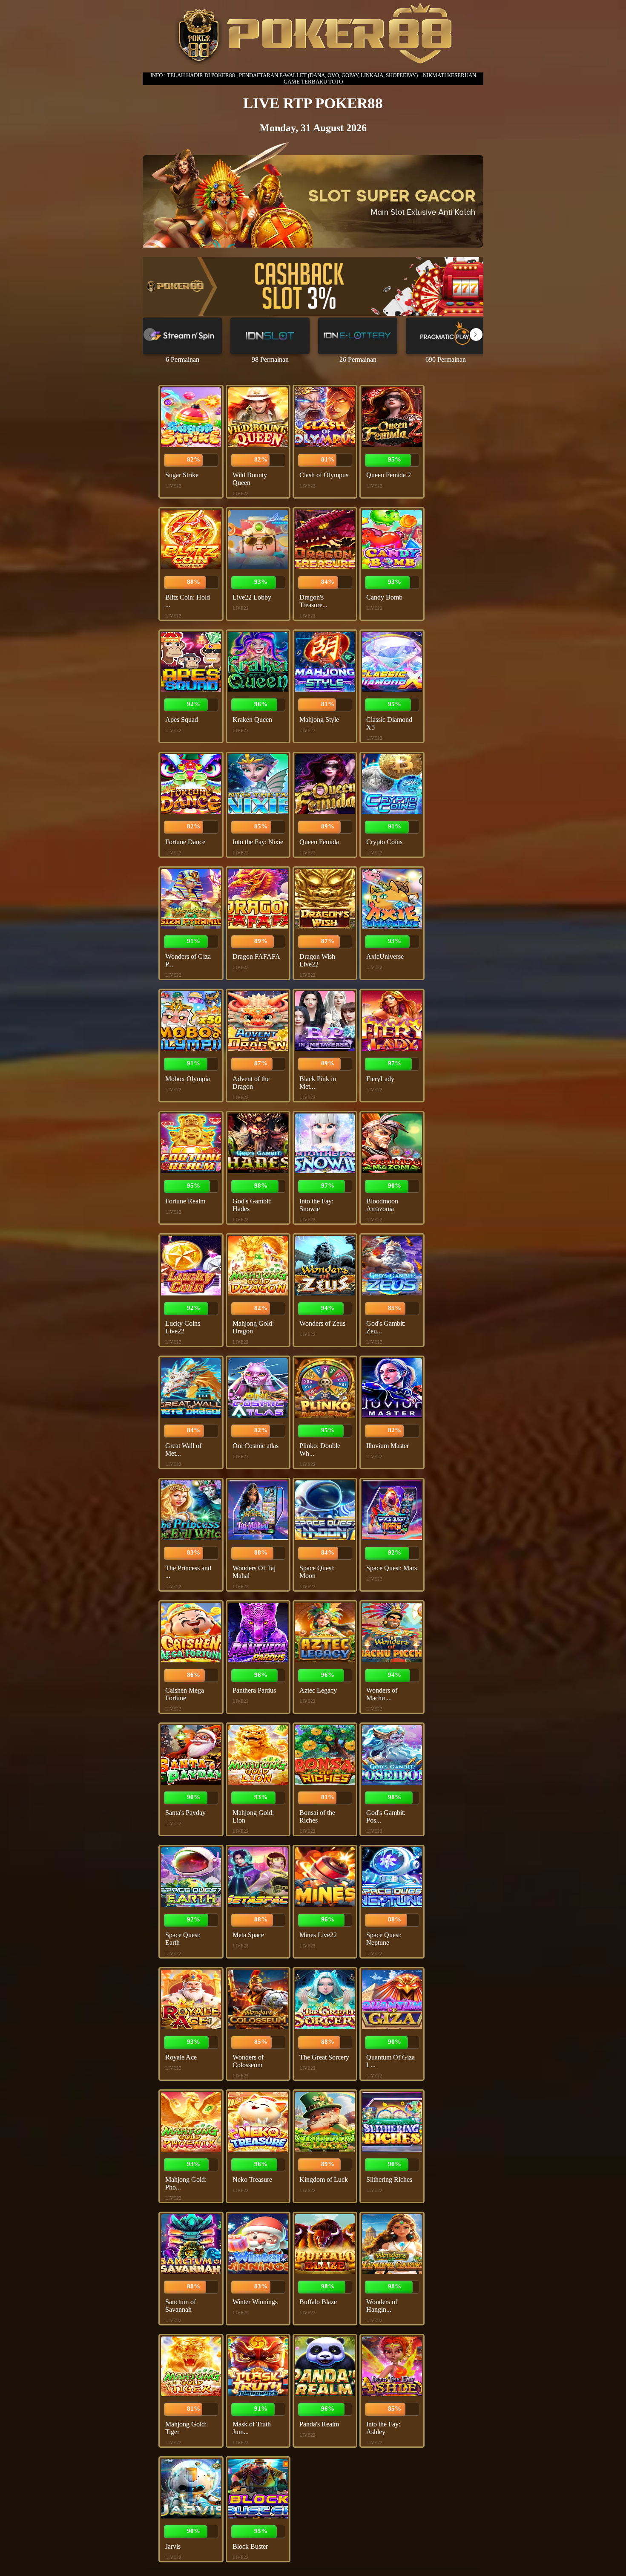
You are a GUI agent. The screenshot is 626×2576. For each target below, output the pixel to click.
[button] (476, 335)
